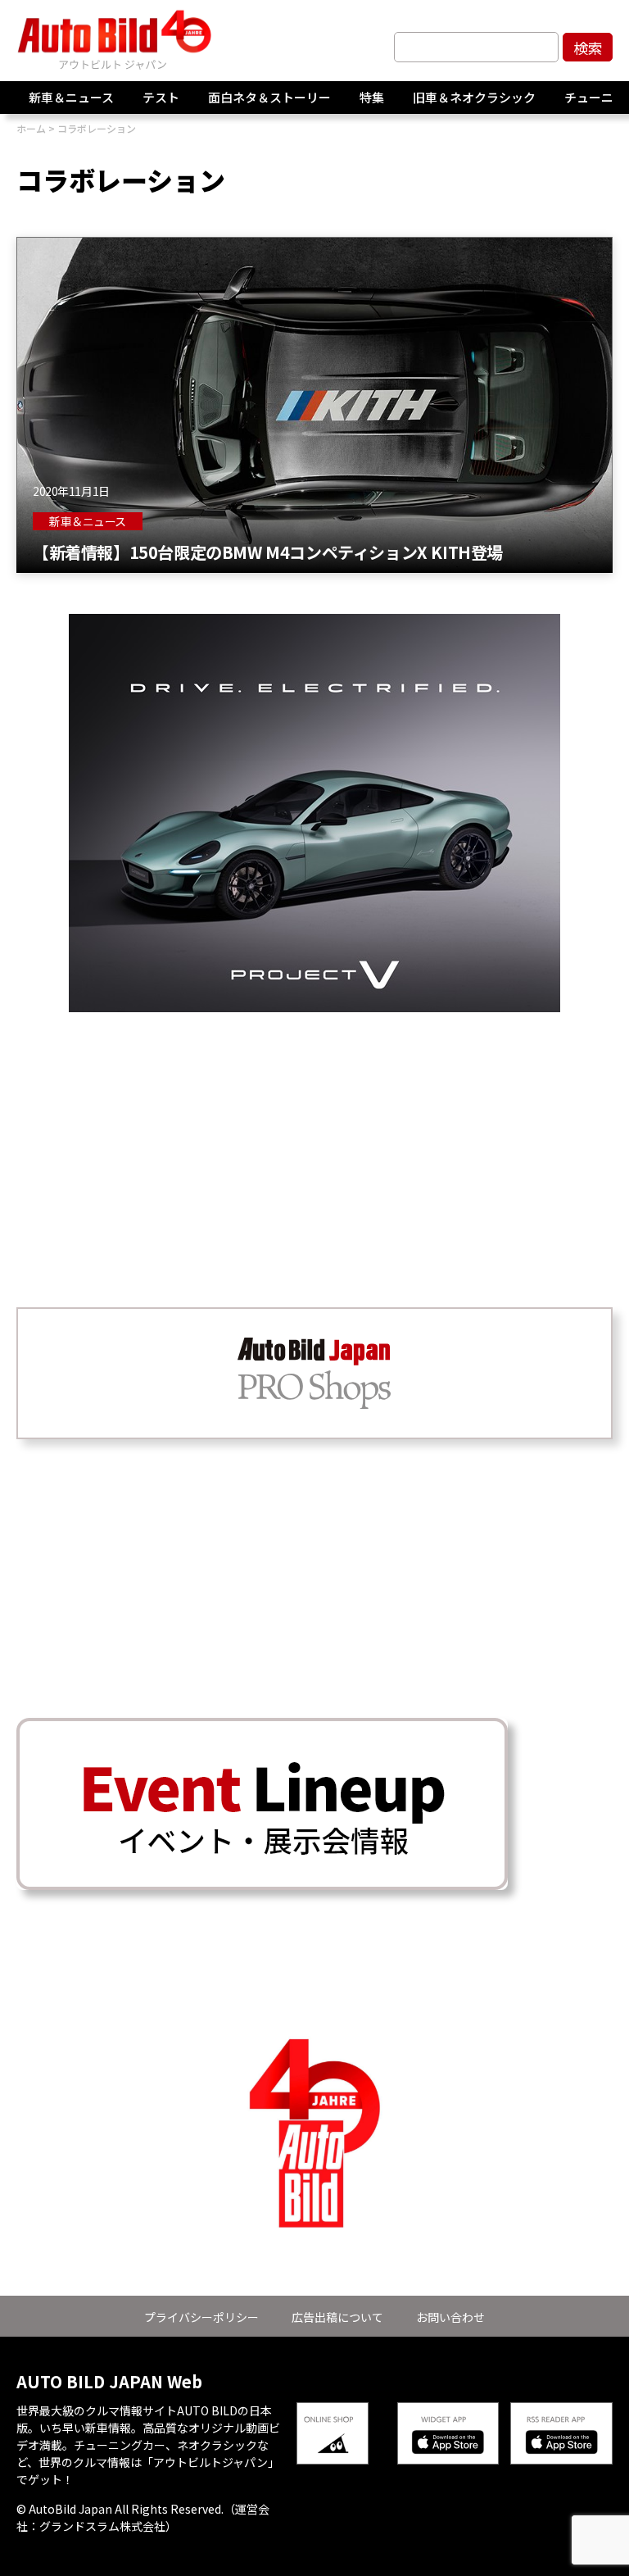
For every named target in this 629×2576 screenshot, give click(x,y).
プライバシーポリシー (201, 2317)
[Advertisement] (314, 1127)
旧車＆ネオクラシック (474, 97)
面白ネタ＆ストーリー (269, 97)
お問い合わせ (450, 2317)
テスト (161, 97)
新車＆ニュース (71, 97)
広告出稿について (337, 2317)
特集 (372, 97)
